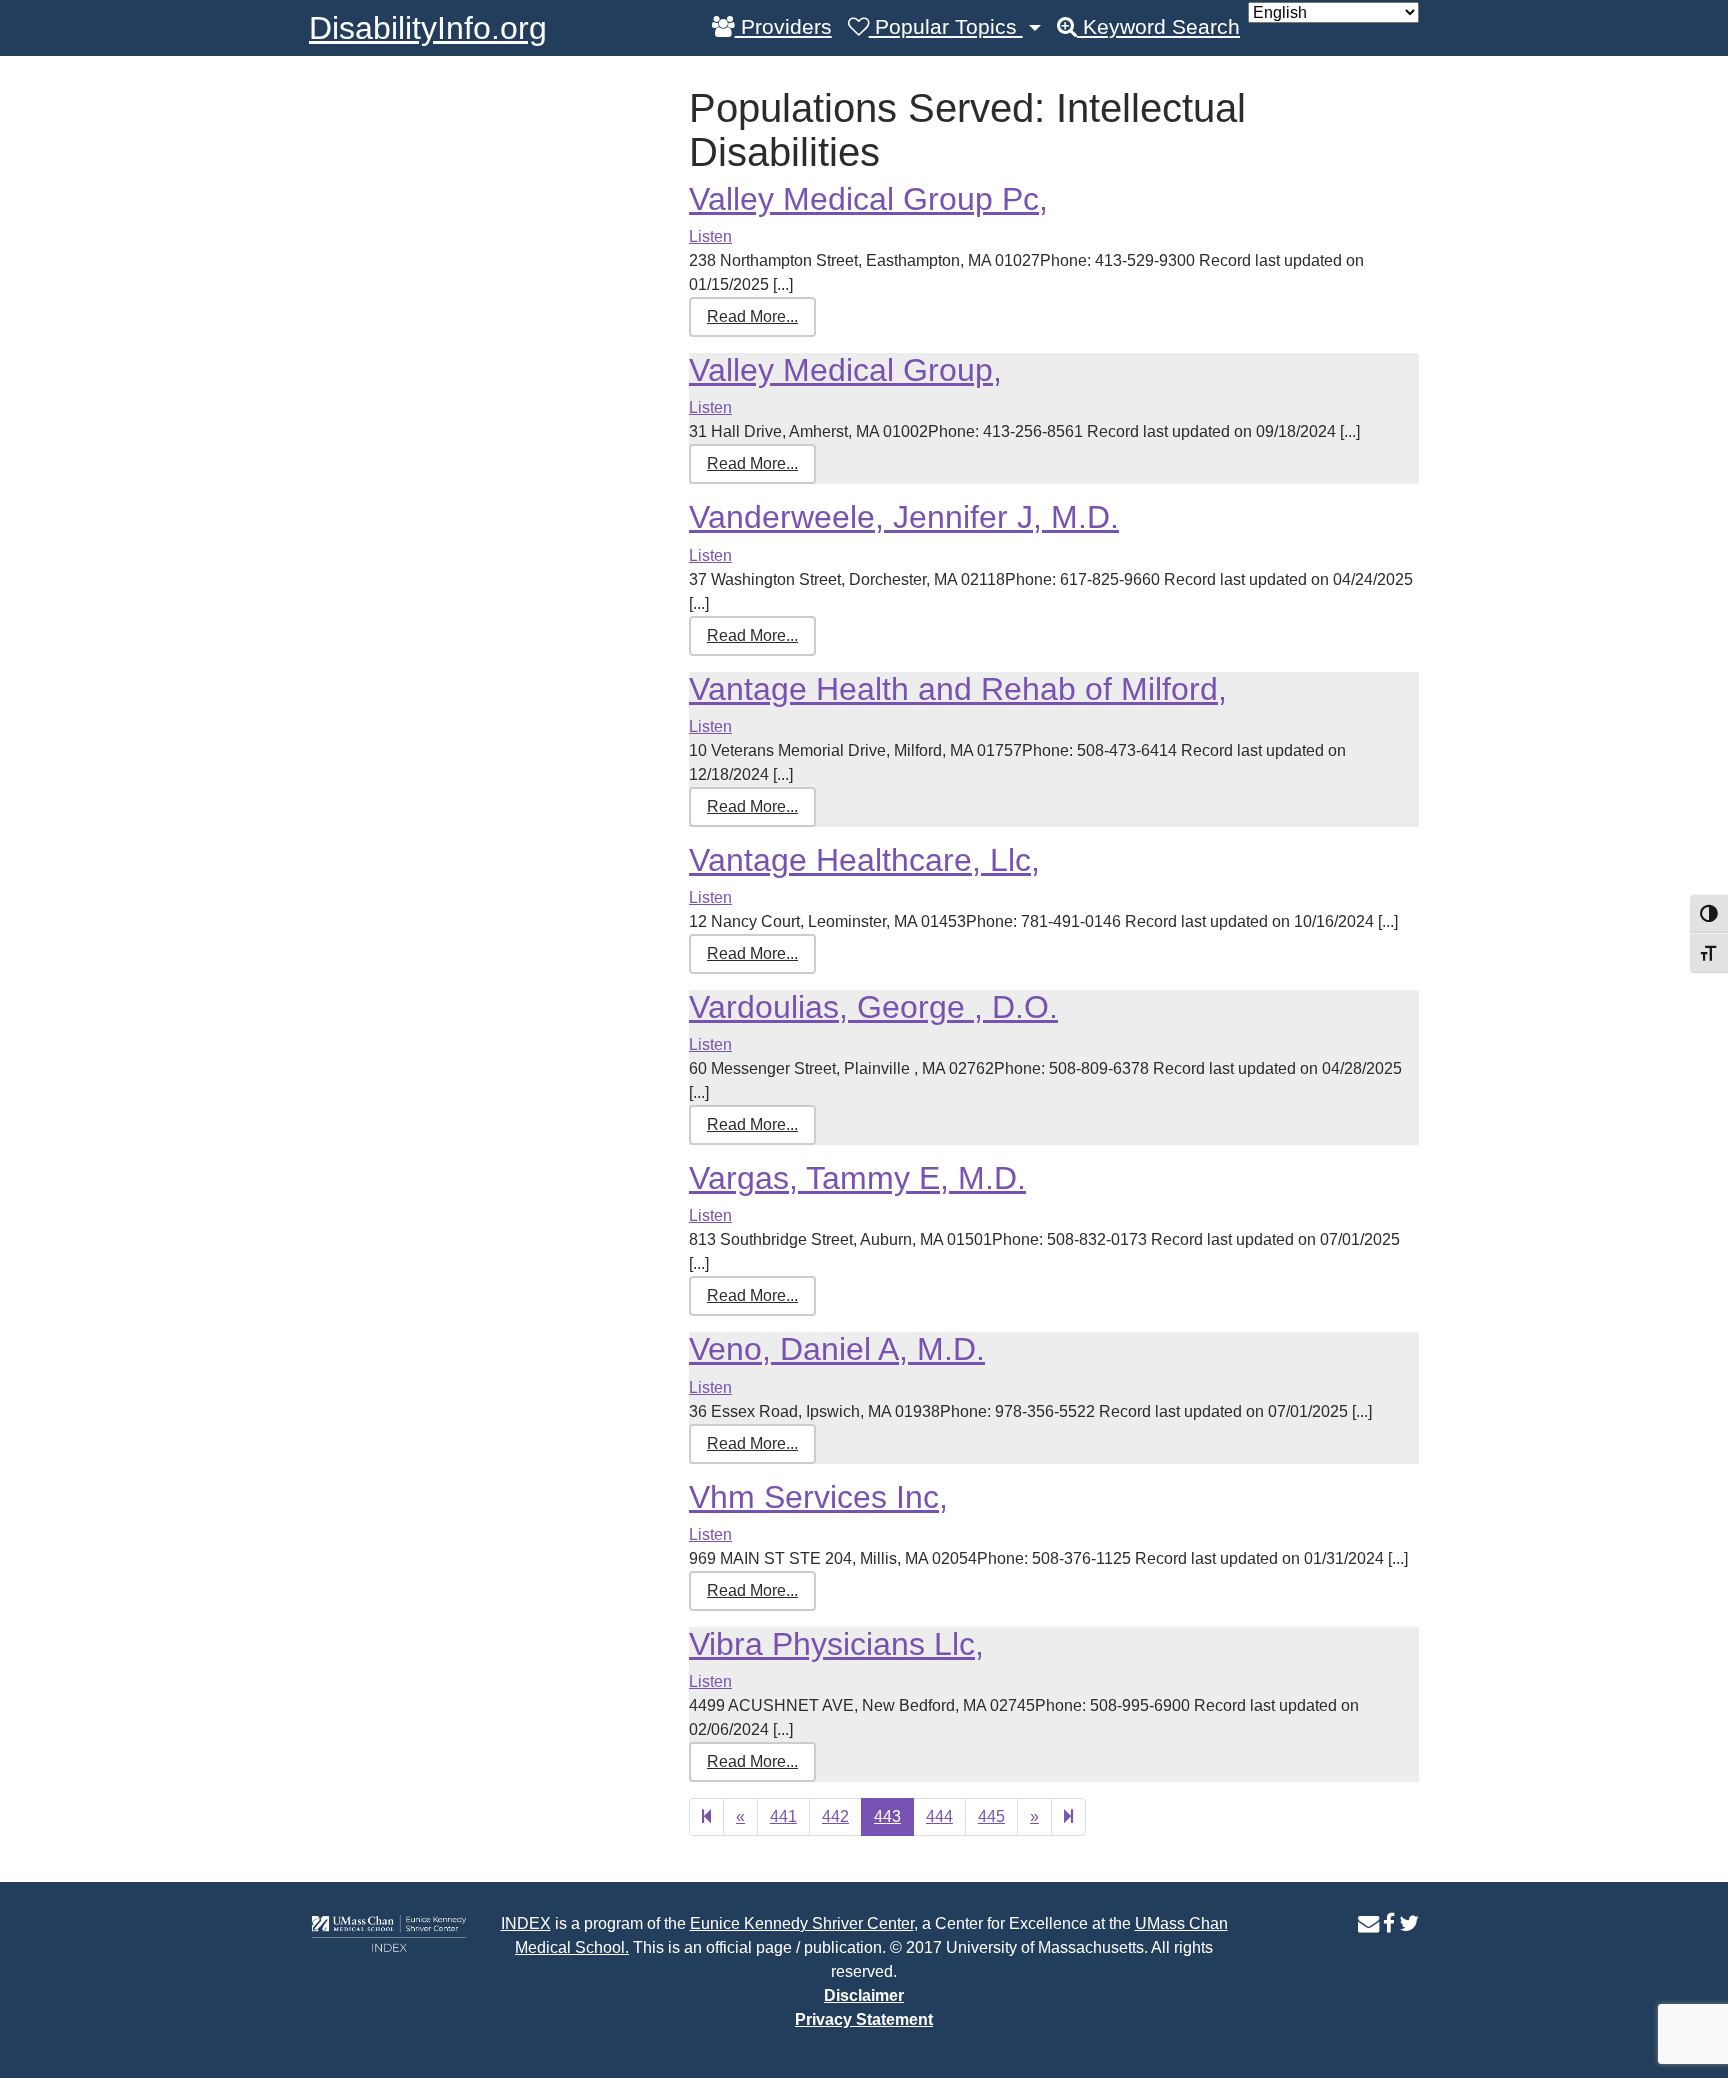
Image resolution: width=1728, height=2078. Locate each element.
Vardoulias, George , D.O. (873, 1007)
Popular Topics (946, 27)
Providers (783, 27)
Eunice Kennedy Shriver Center (802, 1923)
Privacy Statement (864, 2019)
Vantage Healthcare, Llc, (864, 860)
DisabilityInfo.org (428, 28)
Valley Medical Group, (845, 370)
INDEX (526, 1923)
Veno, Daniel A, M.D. (837, 1349)
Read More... (752, 316)
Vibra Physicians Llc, (836, 1644)
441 (783, 1816)
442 (835, 1816)
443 (887, 1816)
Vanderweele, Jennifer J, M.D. (904, 517)
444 (939, 1816)
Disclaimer (864, 1995)
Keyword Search (1158, 27)
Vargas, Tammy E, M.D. (857, 1178)
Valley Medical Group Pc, (868, 199)
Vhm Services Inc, (818, 1497)
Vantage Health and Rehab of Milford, (958, 689)
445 (991, 1816)
